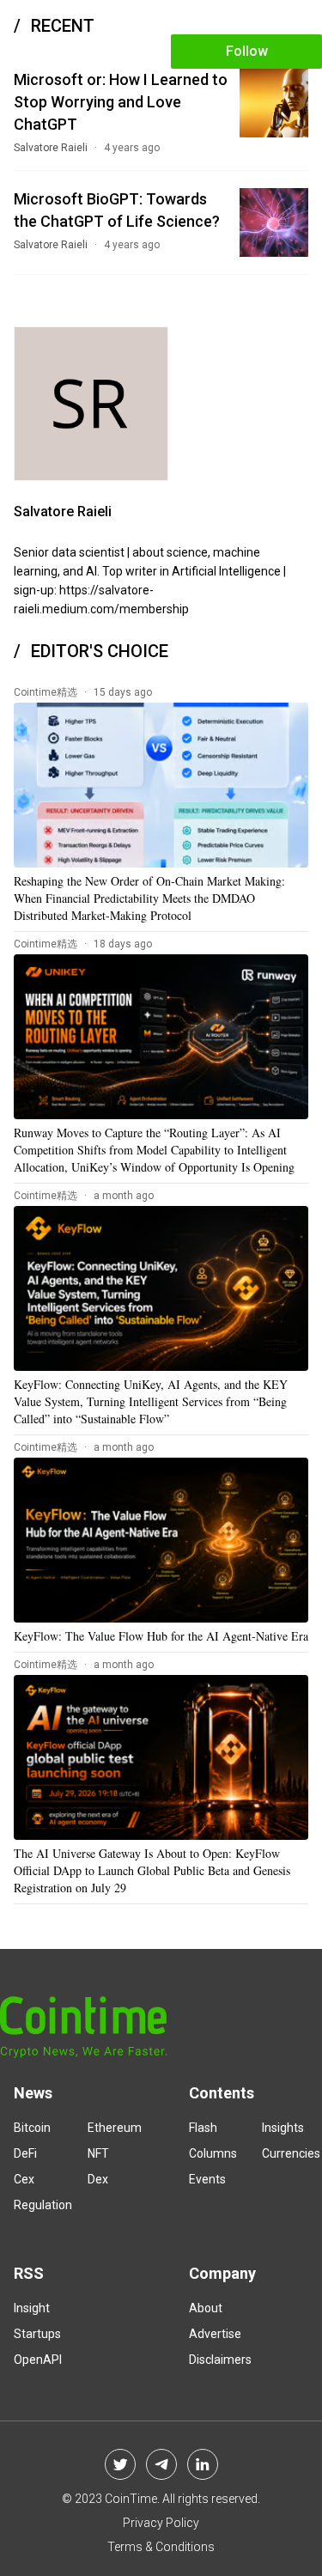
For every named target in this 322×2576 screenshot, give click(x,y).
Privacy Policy (161, 2523)
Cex (24, 2179)
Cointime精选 (46, 692)
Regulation (43, 2205)
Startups (37, 2334)
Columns (213, 2153)
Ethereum (115, 2128)
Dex (98, 2179)
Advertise (215, 2334)
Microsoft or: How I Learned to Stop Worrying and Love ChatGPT (121, 102)
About (206, 2308)
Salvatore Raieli (51, 148)
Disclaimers (220, 2360)
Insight (32, 2308)
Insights (283, 2128)
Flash (203, 2128)
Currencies (291, 2153)
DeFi (25, 2153)
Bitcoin (32, 2128)
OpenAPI (38, 2360)
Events (207, 2179)
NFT (98, 2153)
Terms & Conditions (161, 2547)
